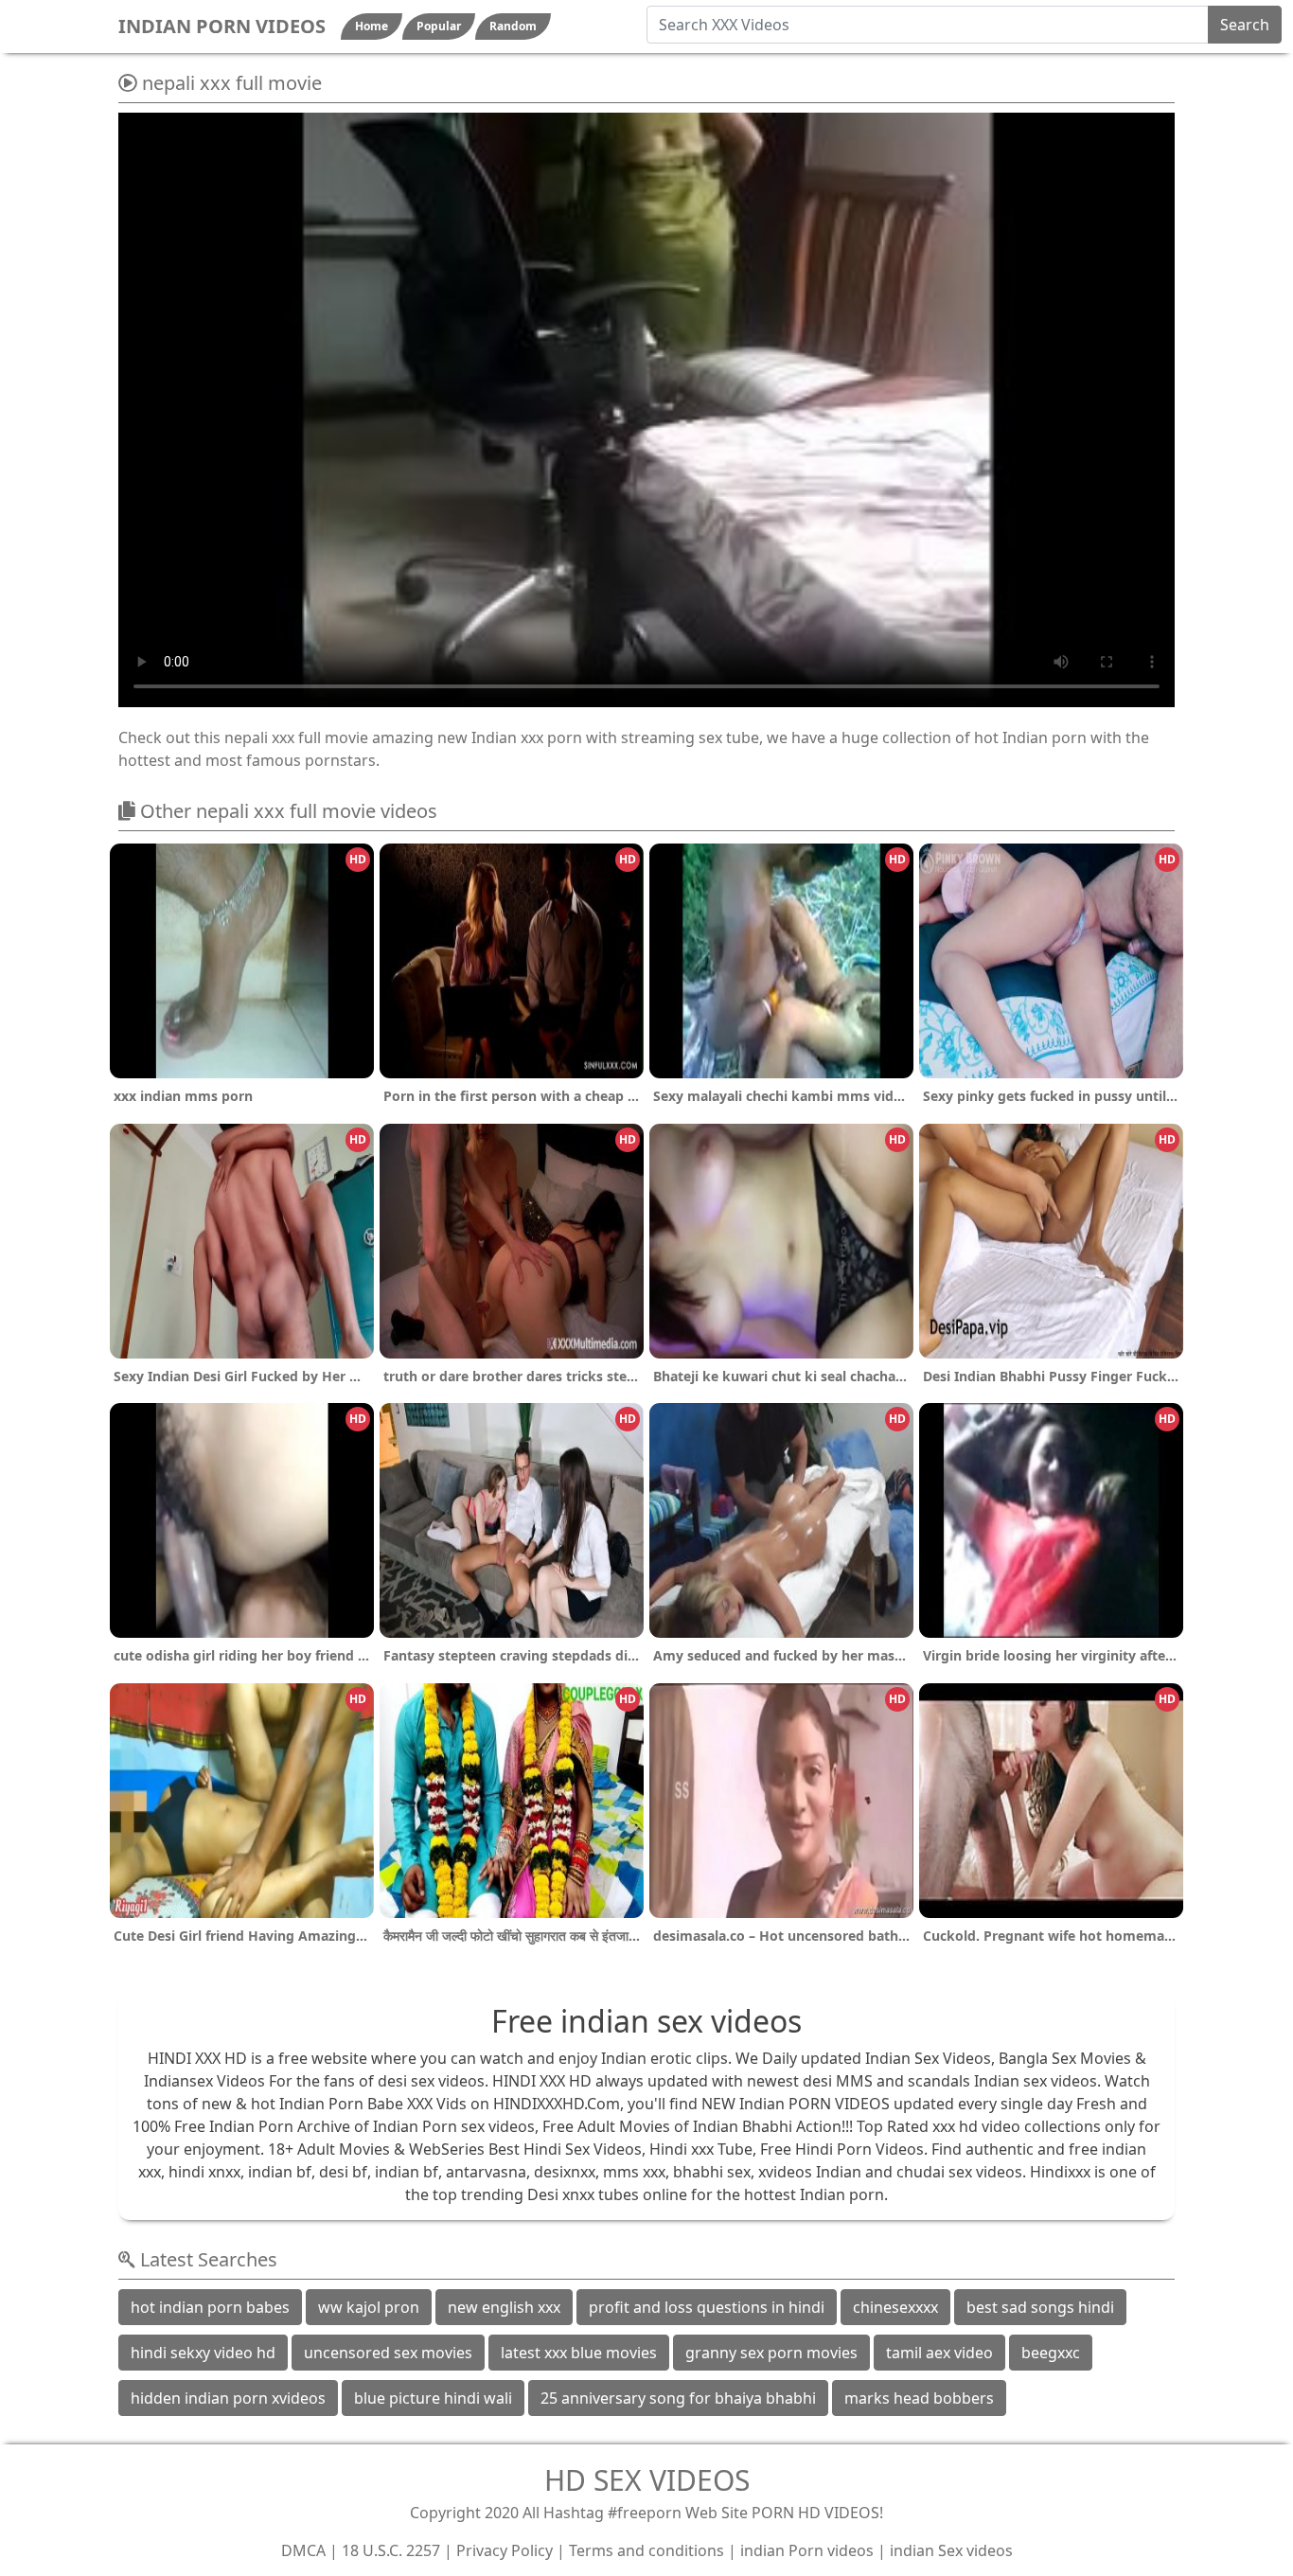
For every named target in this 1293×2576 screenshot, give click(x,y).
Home (372, 26)
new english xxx (504, 2307)
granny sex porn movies (771, 2353)
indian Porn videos (807, 2550)
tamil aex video (939, 2353)
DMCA (303, 2550)
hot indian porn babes (210, 2307)
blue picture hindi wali (433, 2398)
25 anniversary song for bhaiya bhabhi (678, 2398)
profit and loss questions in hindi (707, 2307)
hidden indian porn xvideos (228, 2398)
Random (513, 26)
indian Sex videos (951, 2550)
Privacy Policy (505, 2550)
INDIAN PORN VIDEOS (222, 26)
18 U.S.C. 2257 (391, 2550)
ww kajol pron (369, 2307)
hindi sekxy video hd (203, 2353)
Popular (439, 26)
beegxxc (1051, 2353)
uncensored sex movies (388, 2353)
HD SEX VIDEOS (647, 2480)
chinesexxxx (895, 2307)
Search (1245, 25)
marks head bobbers (919, 2398)
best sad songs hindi (1040, 2307)
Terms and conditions (646, 2550)
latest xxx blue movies (579, 2353)
